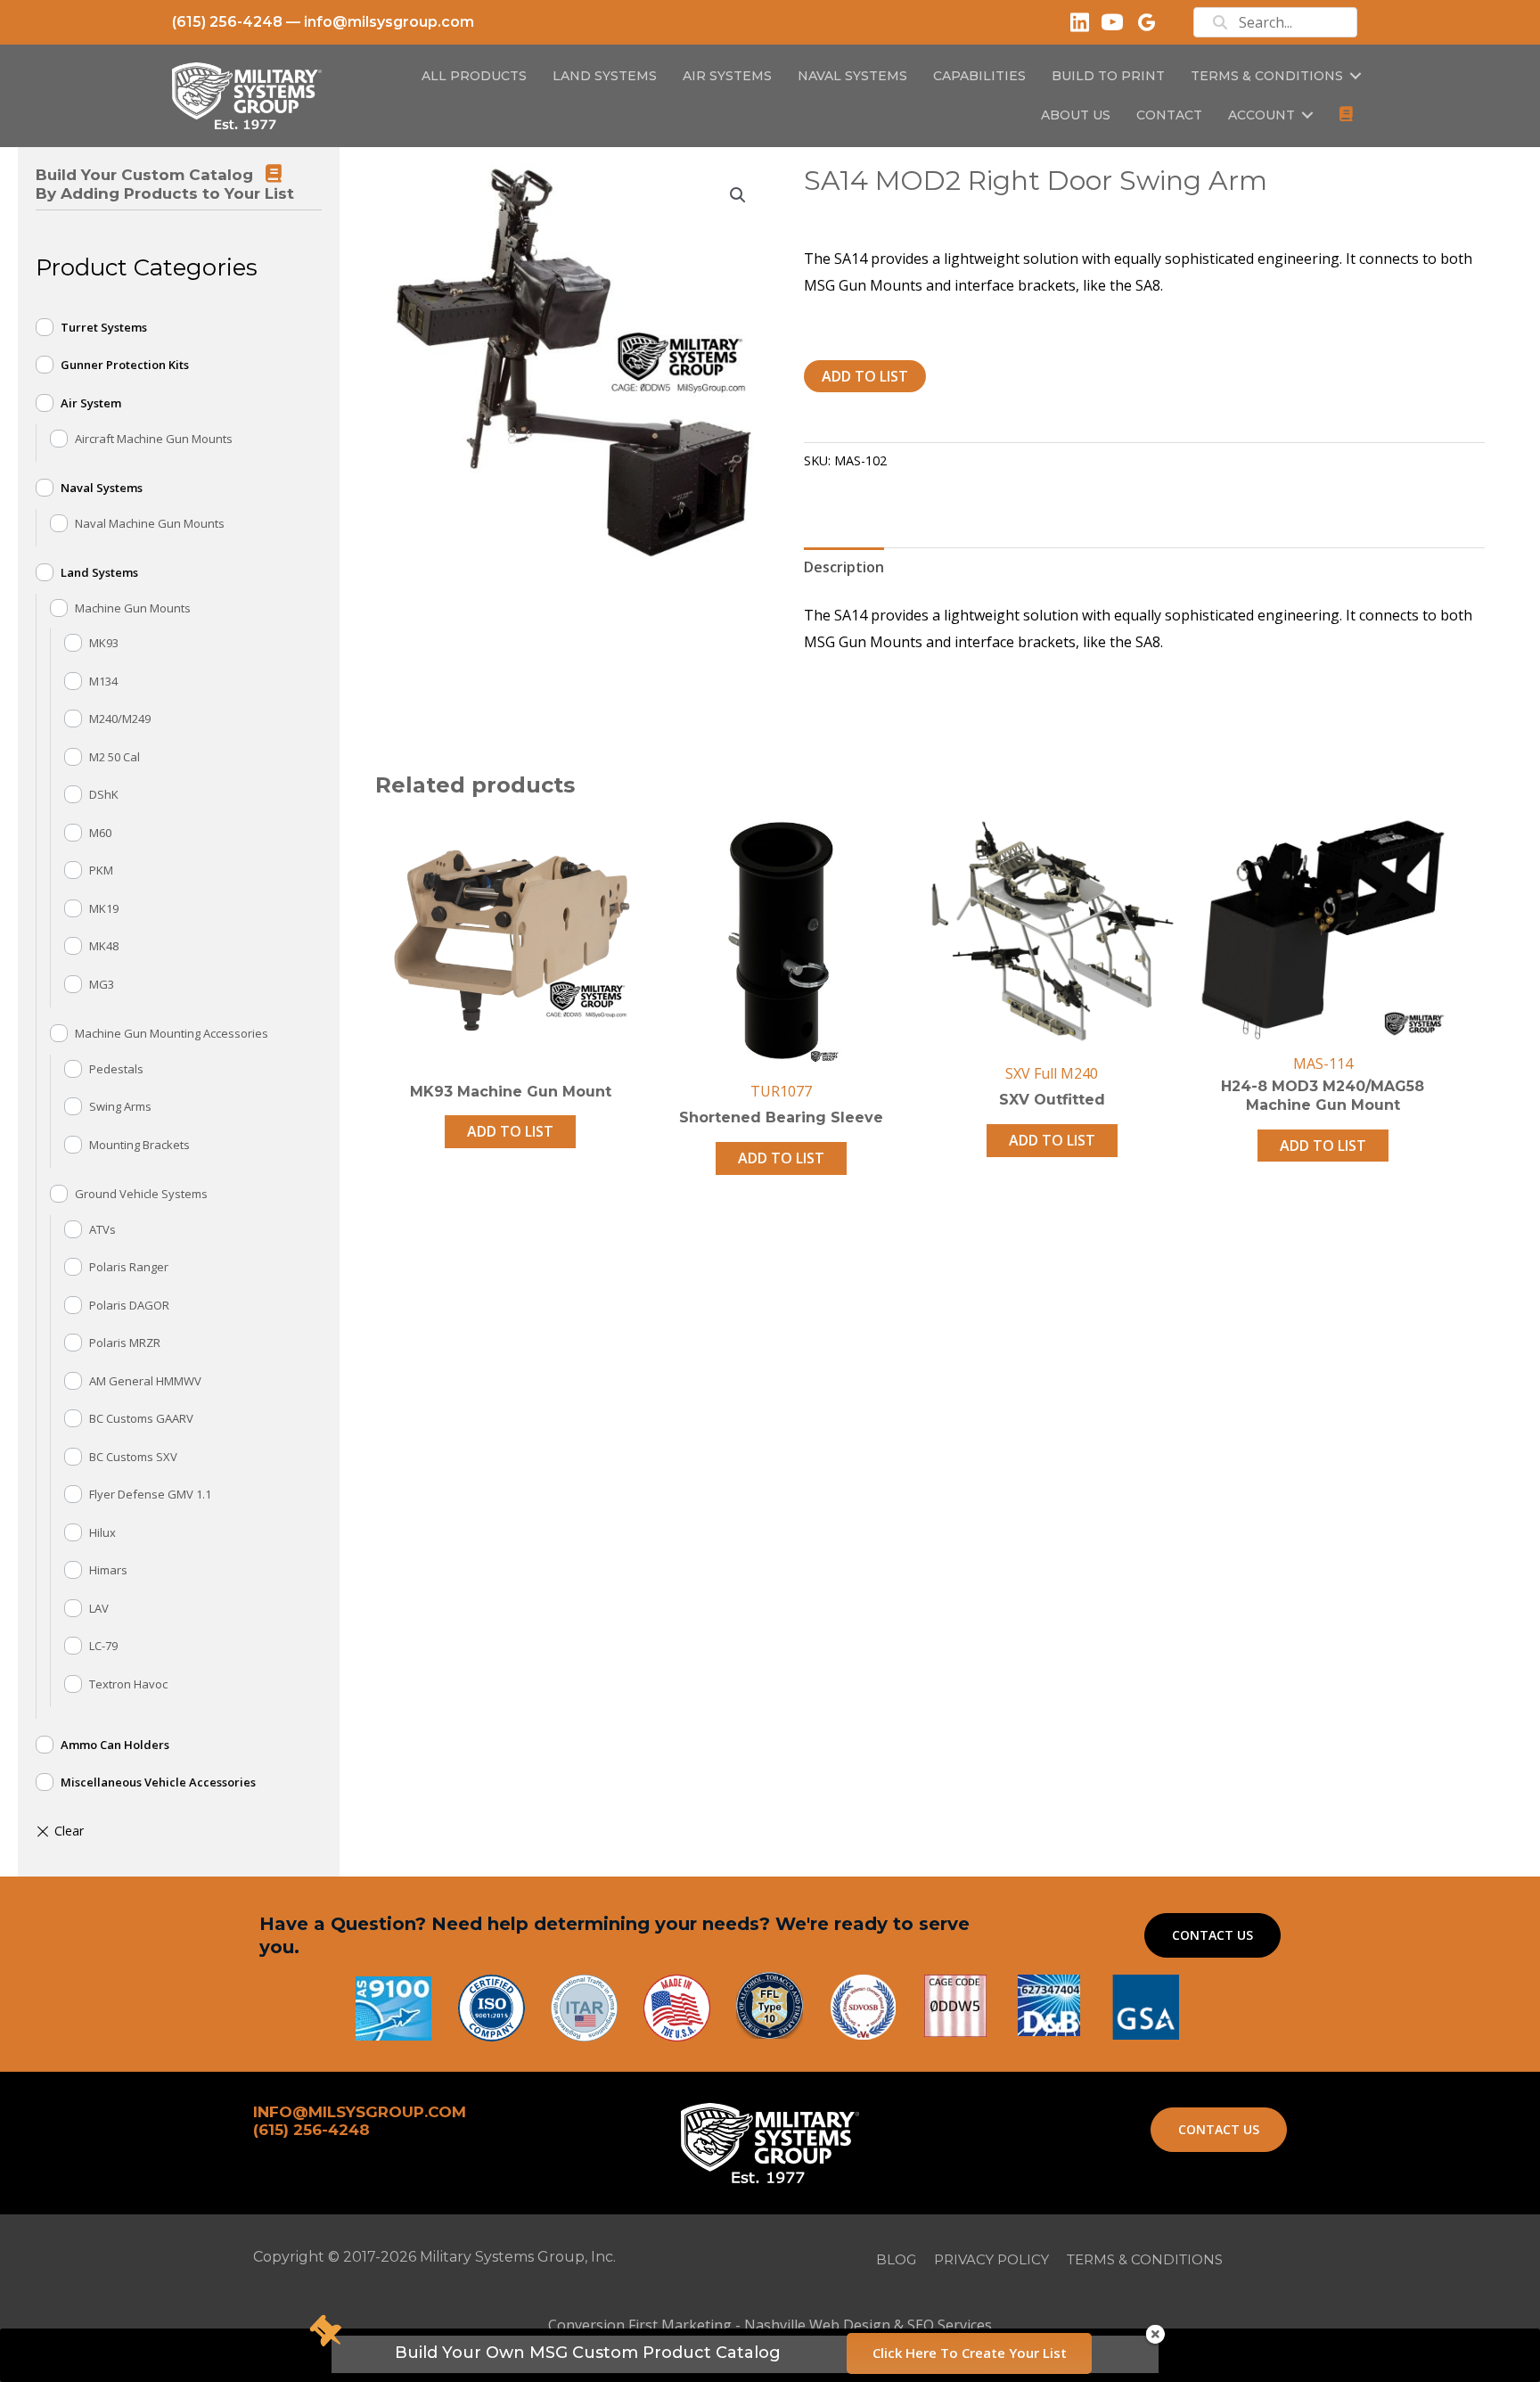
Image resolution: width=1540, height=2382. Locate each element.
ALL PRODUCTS (474, 76)
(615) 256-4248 (227, 22)
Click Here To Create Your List (970, 2353)
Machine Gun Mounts (133, 608)
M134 (103, 681)
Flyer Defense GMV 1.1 (150, 1494)
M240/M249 (120, 719)
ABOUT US (1076, 115)
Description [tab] (844, 567)
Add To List (865, 376)
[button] (1356, 76)
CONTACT (1169, 115)
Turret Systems (104, 327)
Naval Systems (102, 488)
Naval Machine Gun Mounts (150, 523)
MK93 (104, 643)
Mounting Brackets (139, 1145)
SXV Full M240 (1052, 1073)
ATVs (102, 1229)
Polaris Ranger (129, 1267)
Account (1261, 115)
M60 (100, 833)
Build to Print (1108, 76)
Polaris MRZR (125, 1343)
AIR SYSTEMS (727, 76)
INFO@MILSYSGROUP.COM (360, 2112)
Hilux (102, 1532)
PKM (101, 870)
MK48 (104, 946)
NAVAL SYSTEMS (852, 76)
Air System (91, 403)
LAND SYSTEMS (605, 76)
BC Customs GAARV (141, 1418)
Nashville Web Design (817, 2325)
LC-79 (103, 1646)
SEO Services (950, 2325)
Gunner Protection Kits (125, 365)
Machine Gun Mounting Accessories (172, 1033)
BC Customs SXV (133, 1457)
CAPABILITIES (979, 76)
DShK (104, 794)
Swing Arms (120, 1106)
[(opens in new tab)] (1146, 2006)
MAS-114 (1323, 1064)
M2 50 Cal (115, 757)
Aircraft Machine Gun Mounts (154, 439)
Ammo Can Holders (115, 1745)
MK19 (104, 908)
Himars (108, 1570)
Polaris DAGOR (129, 1305)
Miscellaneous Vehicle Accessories (158, 1782)
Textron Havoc (128, 1684)
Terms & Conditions (1267, 76)
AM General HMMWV (145, 1381)
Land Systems (99, 572)
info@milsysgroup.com (389, 22)
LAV (99, 1608)
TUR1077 (781, 1091)
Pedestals (116, 1069)
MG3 (102, 984)
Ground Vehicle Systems (141, 1194)
